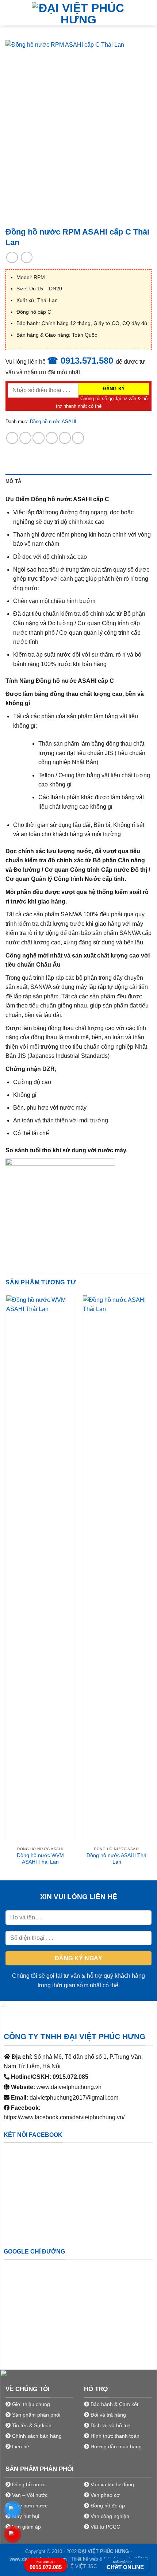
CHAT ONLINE (125, 2565)
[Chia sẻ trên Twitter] (39, 438)
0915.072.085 (46, 2565)
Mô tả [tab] (13, 481)
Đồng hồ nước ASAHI (53, 421)
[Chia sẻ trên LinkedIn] (78, 438)
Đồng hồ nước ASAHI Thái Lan (117, 1859)
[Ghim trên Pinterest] (65, 438)
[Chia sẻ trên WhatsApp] (12, 438)
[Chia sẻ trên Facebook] (25, 438)
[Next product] (12, 257)
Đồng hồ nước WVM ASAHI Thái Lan (40, 1859)
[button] (10, 13)
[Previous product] (26, 257)
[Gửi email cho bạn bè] (52, 438)
